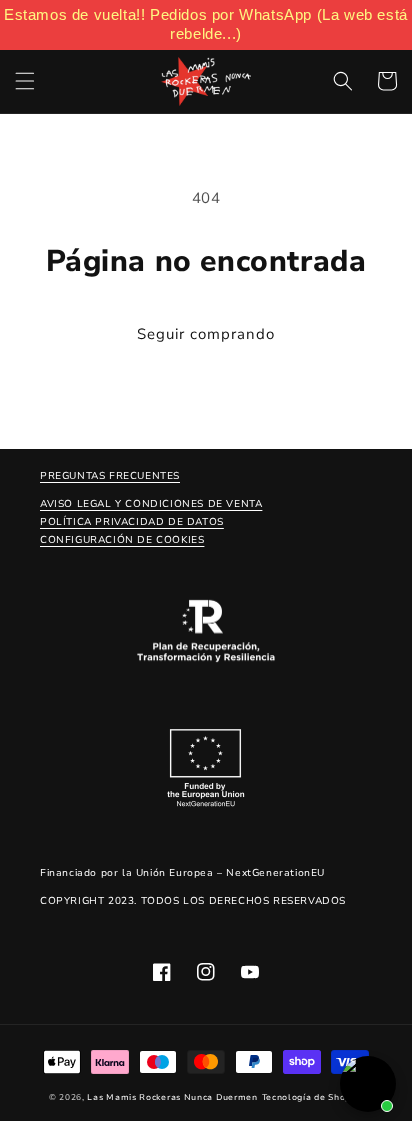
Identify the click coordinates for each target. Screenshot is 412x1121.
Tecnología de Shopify (313, 1097)
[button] (25, 81)
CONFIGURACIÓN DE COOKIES (122, 540)
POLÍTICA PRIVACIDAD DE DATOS (132, 522)
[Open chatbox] (368, 1084)
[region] (206, 25)
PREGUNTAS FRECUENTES (110, 476)
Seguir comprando (206, 334)
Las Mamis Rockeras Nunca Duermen (172, 1097)
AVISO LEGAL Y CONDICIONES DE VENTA (151, 504)
